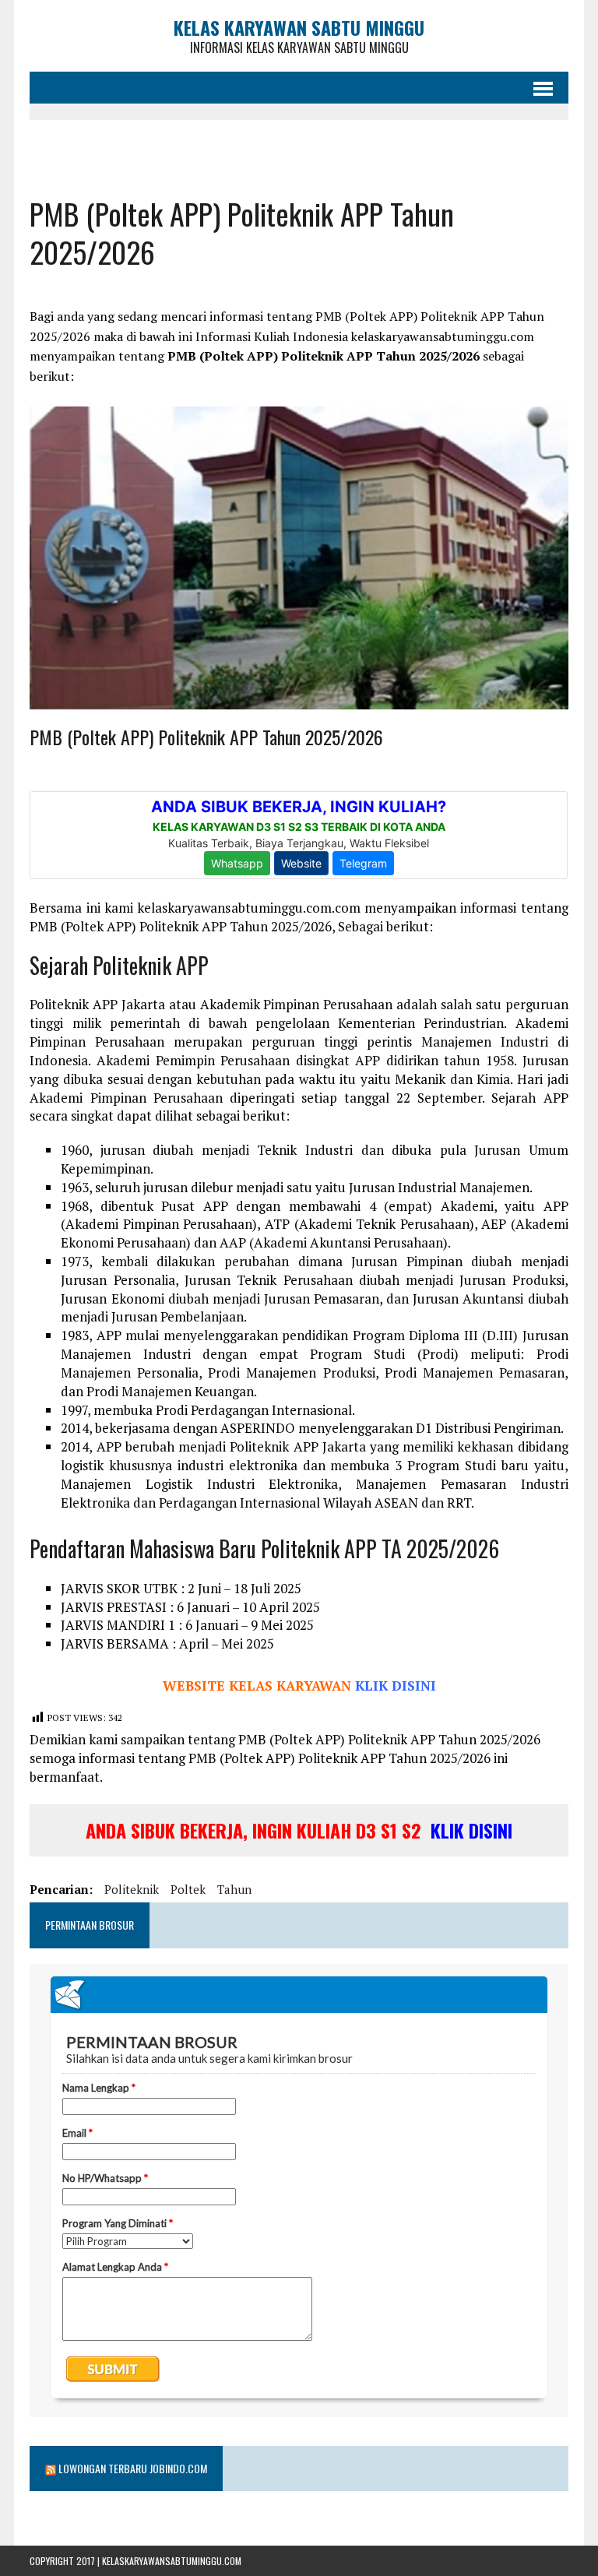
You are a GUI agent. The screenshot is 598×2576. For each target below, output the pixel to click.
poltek (188, 1889)
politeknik (132, 1889)
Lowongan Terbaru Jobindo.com (133, 2468)
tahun (234, 1889)
